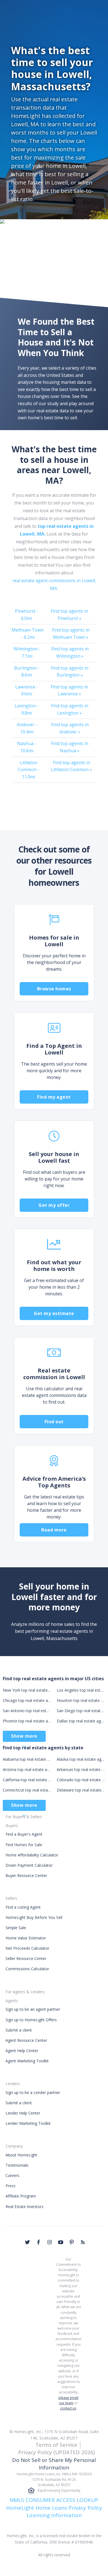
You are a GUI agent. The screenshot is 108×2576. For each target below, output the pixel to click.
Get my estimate (54, 1313)
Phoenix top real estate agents (27, 1721)
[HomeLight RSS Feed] (83, 2242)
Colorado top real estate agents (81, 1780)
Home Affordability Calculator (32, 1855)
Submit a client (19, 2030)
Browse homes (54, 989)
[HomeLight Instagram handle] (50, 2242)
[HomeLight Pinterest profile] (72, 2242)
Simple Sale (16, 1928)
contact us (68, 2408)
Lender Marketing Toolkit (28, 2123)
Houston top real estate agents (81, 1700)
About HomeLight (21, 2155)
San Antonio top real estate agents (27, 1711)
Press (11, 2186)
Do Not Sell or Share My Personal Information (54, 2464)
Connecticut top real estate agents (27, 1790)
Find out (54, 1422)
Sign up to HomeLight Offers (31, 2020)
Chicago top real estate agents (27, 1700)
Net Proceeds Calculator (27, 1948)
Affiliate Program (21, 2196)
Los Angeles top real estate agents (81, 1690)
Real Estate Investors (25, 2207)
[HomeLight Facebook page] (38, 2242)
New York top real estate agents (27, 1690)
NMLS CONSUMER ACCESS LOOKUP (54, 2500)
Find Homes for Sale (24, 1845)
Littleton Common (29, 770)
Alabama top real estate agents (27, 1759)
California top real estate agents (27, 1780)
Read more (54, 1530)
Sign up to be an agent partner (33, 2009)
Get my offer (54, 1205)
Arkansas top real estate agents (81, 1769)
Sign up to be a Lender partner (33, 2092)
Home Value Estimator (26, 1938)
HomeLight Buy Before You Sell (34, 1917)
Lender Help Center (23, 2113)
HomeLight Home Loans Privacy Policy (54, 2508)
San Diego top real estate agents (81, 1711)
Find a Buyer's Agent (24, 1834)
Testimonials (17, 2165)
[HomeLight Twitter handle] (27, 2242)
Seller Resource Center (26, 1958)
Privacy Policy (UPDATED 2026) (56, 2452)
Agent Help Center (22, 2051)
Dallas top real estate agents (81, 1721)
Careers (12, 2175)
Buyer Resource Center (26, 1875)
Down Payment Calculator (29, 1865)
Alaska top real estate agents (81, 1759)
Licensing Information (54, 2515)
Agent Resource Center (26, 2040)
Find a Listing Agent (23, 1907)
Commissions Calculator (27, 1969)
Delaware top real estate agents (81, 1790)
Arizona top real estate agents (27, 1769)
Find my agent (54, 1097)
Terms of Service (56, 2445)
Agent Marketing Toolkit (27, 2061)
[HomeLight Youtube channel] (61, 2242)
